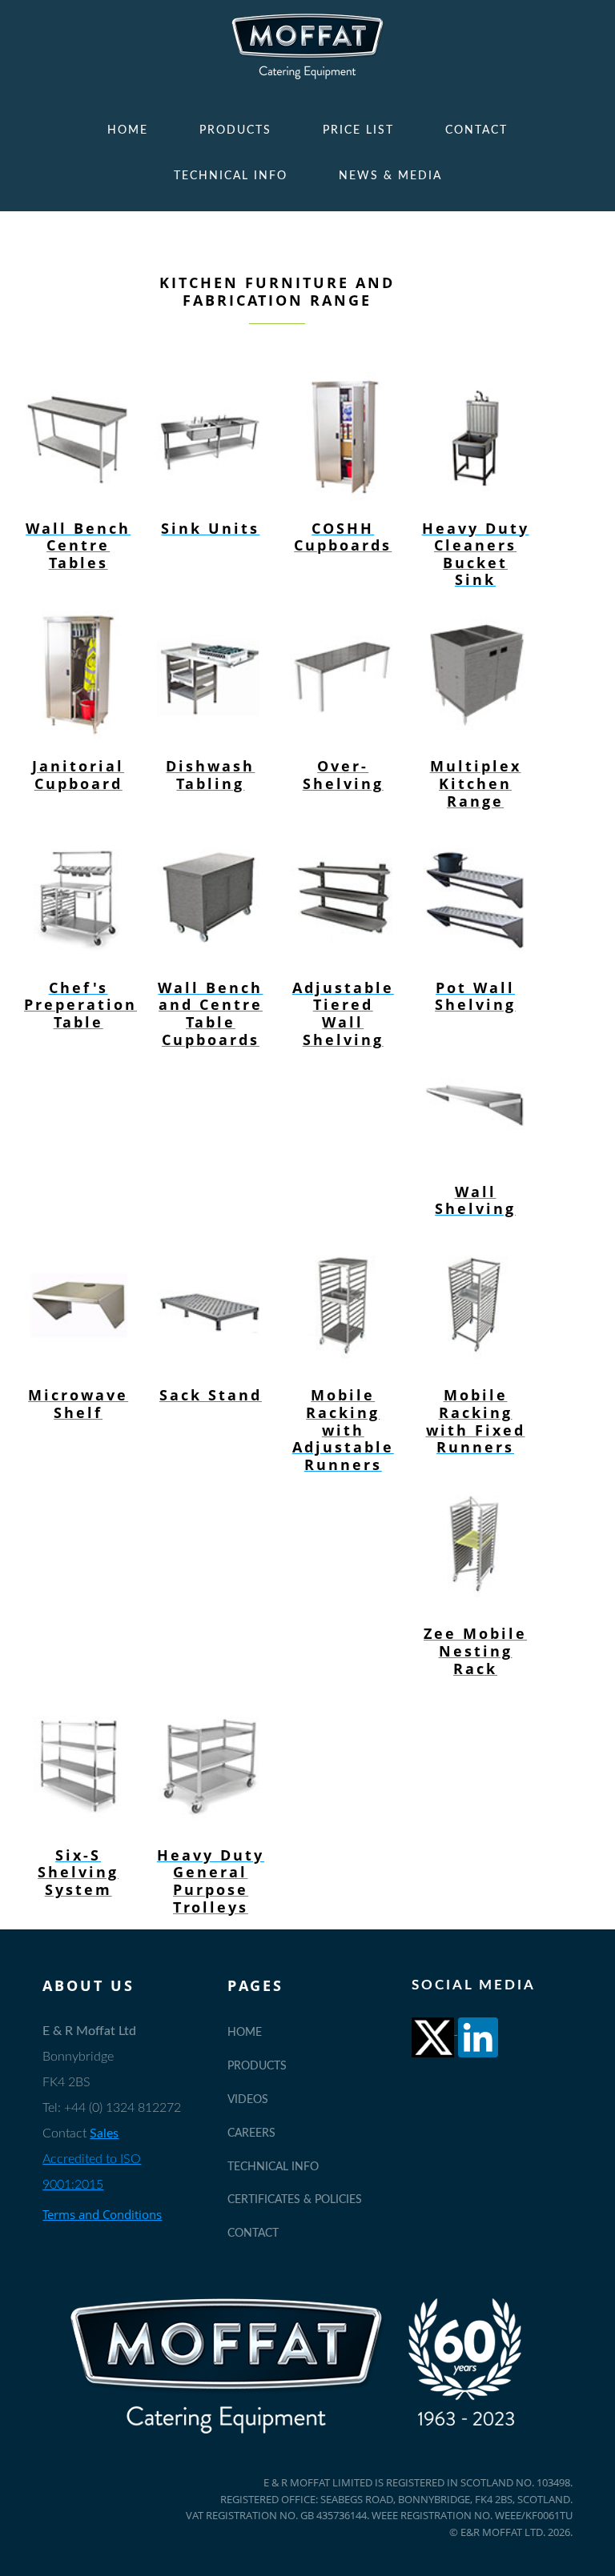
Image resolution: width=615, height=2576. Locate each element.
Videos (248, 2100)
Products (235, 130)
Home (128, 130)
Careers (251, 2133)
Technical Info (231, 176)
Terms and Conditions (102, 2214)
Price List (358, 130)
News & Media (390, 176)
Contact (476, 130)
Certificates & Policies (295, 2200)
